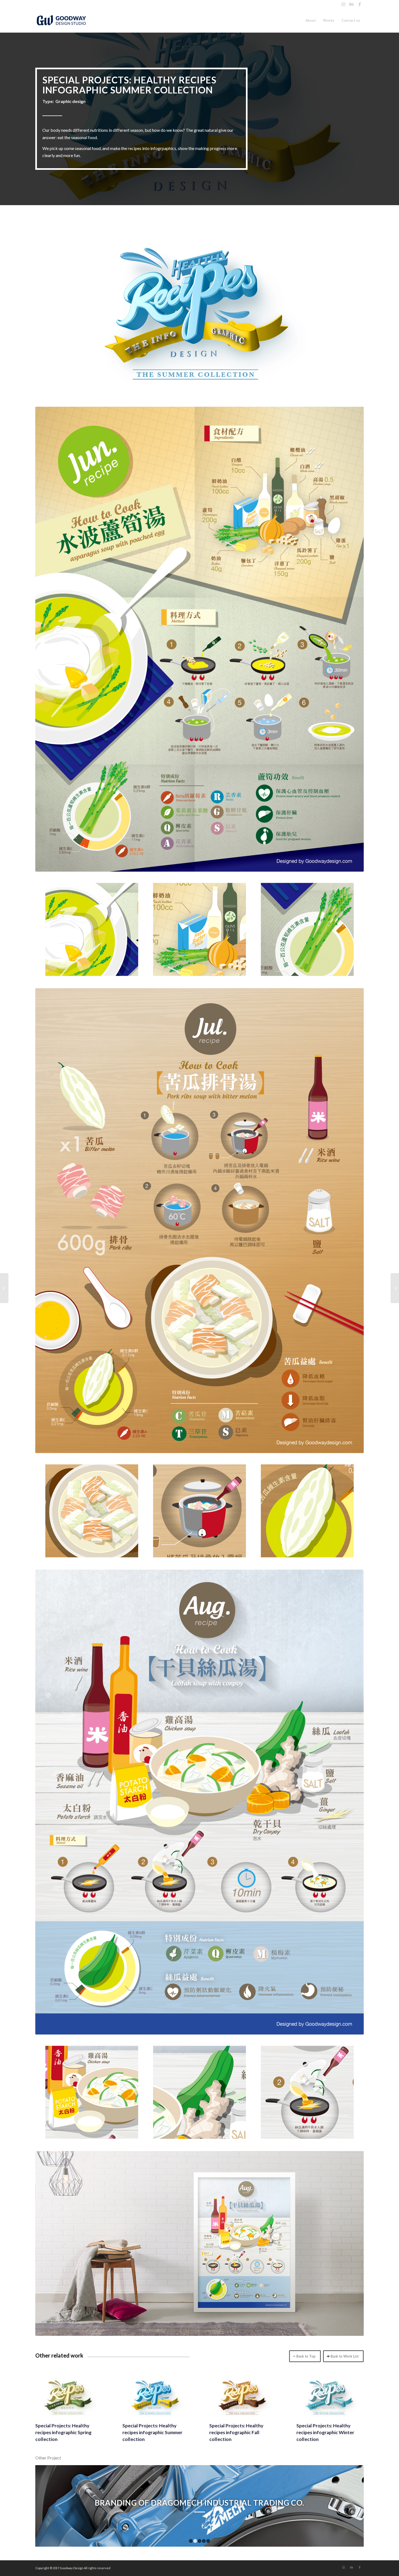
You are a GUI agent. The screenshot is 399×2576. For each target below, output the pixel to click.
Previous (47, 2506)
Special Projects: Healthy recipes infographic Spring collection (63, 2432)
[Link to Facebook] (360, 4)
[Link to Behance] (351, 4)
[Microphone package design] (395, 1288)
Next (351, 2506)
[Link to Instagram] (343, 4)
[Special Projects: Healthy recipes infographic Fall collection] (243, 2397)
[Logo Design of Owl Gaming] (4, 1288)
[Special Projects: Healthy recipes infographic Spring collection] (69, 2397)
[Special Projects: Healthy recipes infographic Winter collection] (330, 2397)
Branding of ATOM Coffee (200, 2503)
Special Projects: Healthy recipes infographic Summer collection (152, 2432)
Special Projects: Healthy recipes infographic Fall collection (236, 2432)
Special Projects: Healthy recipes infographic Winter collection (325, 2432)
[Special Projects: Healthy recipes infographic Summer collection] (156, 2397)
